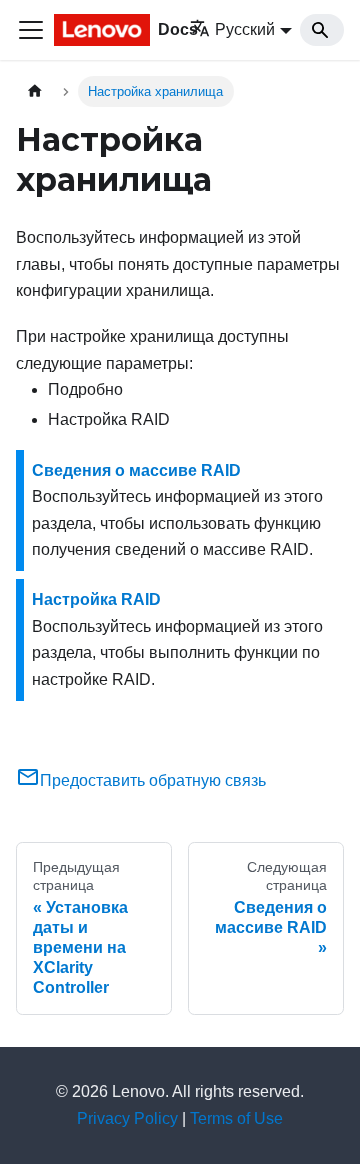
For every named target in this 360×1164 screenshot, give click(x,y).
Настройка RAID (96, 599)
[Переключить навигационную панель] (31, 30)
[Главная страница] (35, 91)
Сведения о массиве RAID (136, 470)
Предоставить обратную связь (153, 780)
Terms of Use (236, 1118)
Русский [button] (245, 29)
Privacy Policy (127, 1118)
